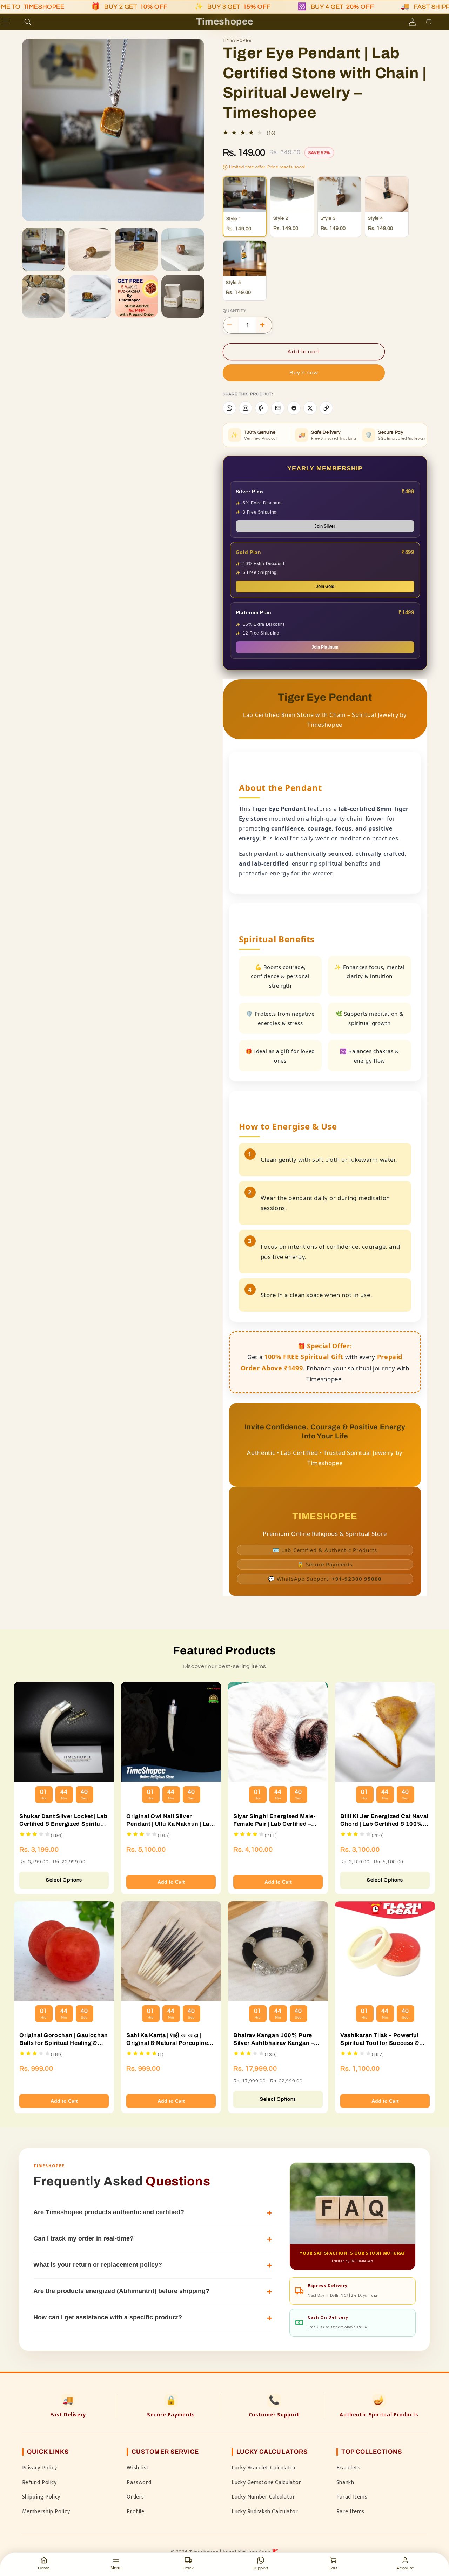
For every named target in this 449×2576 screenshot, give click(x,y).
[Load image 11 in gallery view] (136, 296)
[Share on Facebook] (294, 408)
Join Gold (325, 587)
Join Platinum (325, 647)
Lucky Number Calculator (263, 2497)
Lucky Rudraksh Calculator (265, 2511)
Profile (135, 2511)
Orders (135, 2497)
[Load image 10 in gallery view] (90, 296)
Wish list (138, 2468)
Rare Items (350, 2511)
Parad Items (352, 2497)
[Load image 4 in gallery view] (136, 250)
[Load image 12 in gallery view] (183, 296)
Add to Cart (171, 1882)
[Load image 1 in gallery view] (43, 250)
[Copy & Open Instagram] (246, 408)
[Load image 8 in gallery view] (43, 296)
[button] (15, 22)
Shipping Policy (41, 2497)
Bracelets (349, 2468)
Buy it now (304, 373)
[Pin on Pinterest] (262, 408)
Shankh (345, 2482)
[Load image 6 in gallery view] (183, 250)
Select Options (64, 1880)
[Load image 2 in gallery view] (90, 250)
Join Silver (325, 526)
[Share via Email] (278, 408)
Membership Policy (46, 2511)
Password (139, 2482)
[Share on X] (310, 408)
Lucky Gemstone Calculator (266, 2482)
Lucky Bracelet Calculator (264, 2468)
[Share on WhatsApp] (229, 408)
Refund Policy (39, 2482)
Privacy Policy (40, 2468)
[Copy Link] (326, 408)
